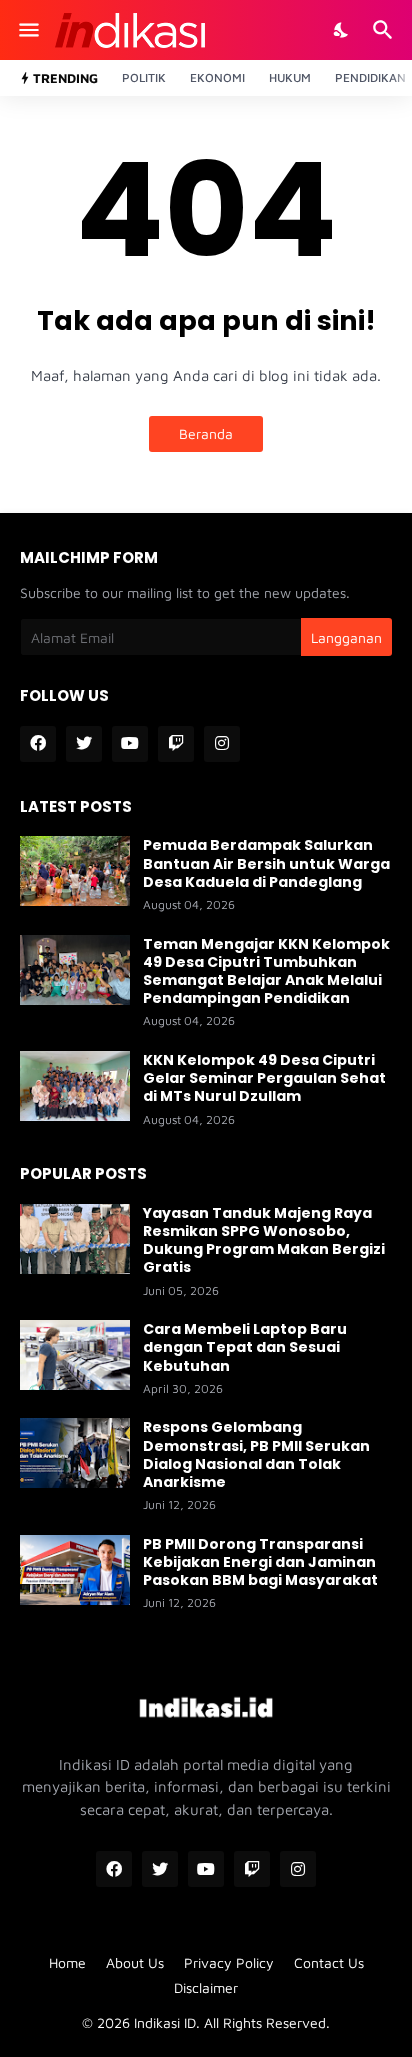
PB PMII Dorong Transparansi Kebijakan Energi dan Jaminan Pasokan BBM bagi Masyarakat (260, 1562)
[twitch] (176, 744)
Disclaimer (206, 1987)
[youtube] (130, 744)
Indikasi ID (165, 2022)
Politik (144, 77)
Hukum (290, 77)
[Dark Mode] (342, 30)
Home (67, 1962)
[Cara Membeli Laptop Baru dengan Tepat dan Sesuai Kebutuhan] (75, 1355)
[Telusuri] (385, 30)
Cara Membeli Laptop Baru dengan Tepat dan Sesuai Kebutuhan (245, 1347)
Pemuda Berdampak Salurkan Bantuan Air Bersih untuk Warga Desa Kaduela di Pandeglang (266, 863)
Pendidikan (370, 77)
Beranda (206, 433)
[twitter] (84, 744)
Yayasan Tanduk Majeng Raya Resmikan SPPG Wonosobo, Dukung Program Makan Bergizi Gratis (264, 1240)
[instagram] (222, 744)
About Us (135, 1962)
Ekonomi (217, 77)
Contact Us (329, 1962)
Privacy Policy (229, 1962)
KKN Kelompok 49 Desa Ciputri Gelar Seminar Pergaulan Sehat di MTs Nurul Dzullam (264, 1078)
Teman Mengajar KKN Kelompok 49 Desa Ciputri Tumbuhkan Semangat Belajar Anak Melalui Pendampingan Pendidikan (266, 971)
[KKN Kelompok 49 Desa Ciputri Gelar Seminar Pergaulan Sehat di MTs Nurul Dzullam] (75, 1086)
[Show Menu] (27, 30)
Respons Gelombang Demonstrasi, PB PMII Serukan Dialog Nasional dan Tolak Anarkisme (256, 1454)
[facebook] (38, 744)
